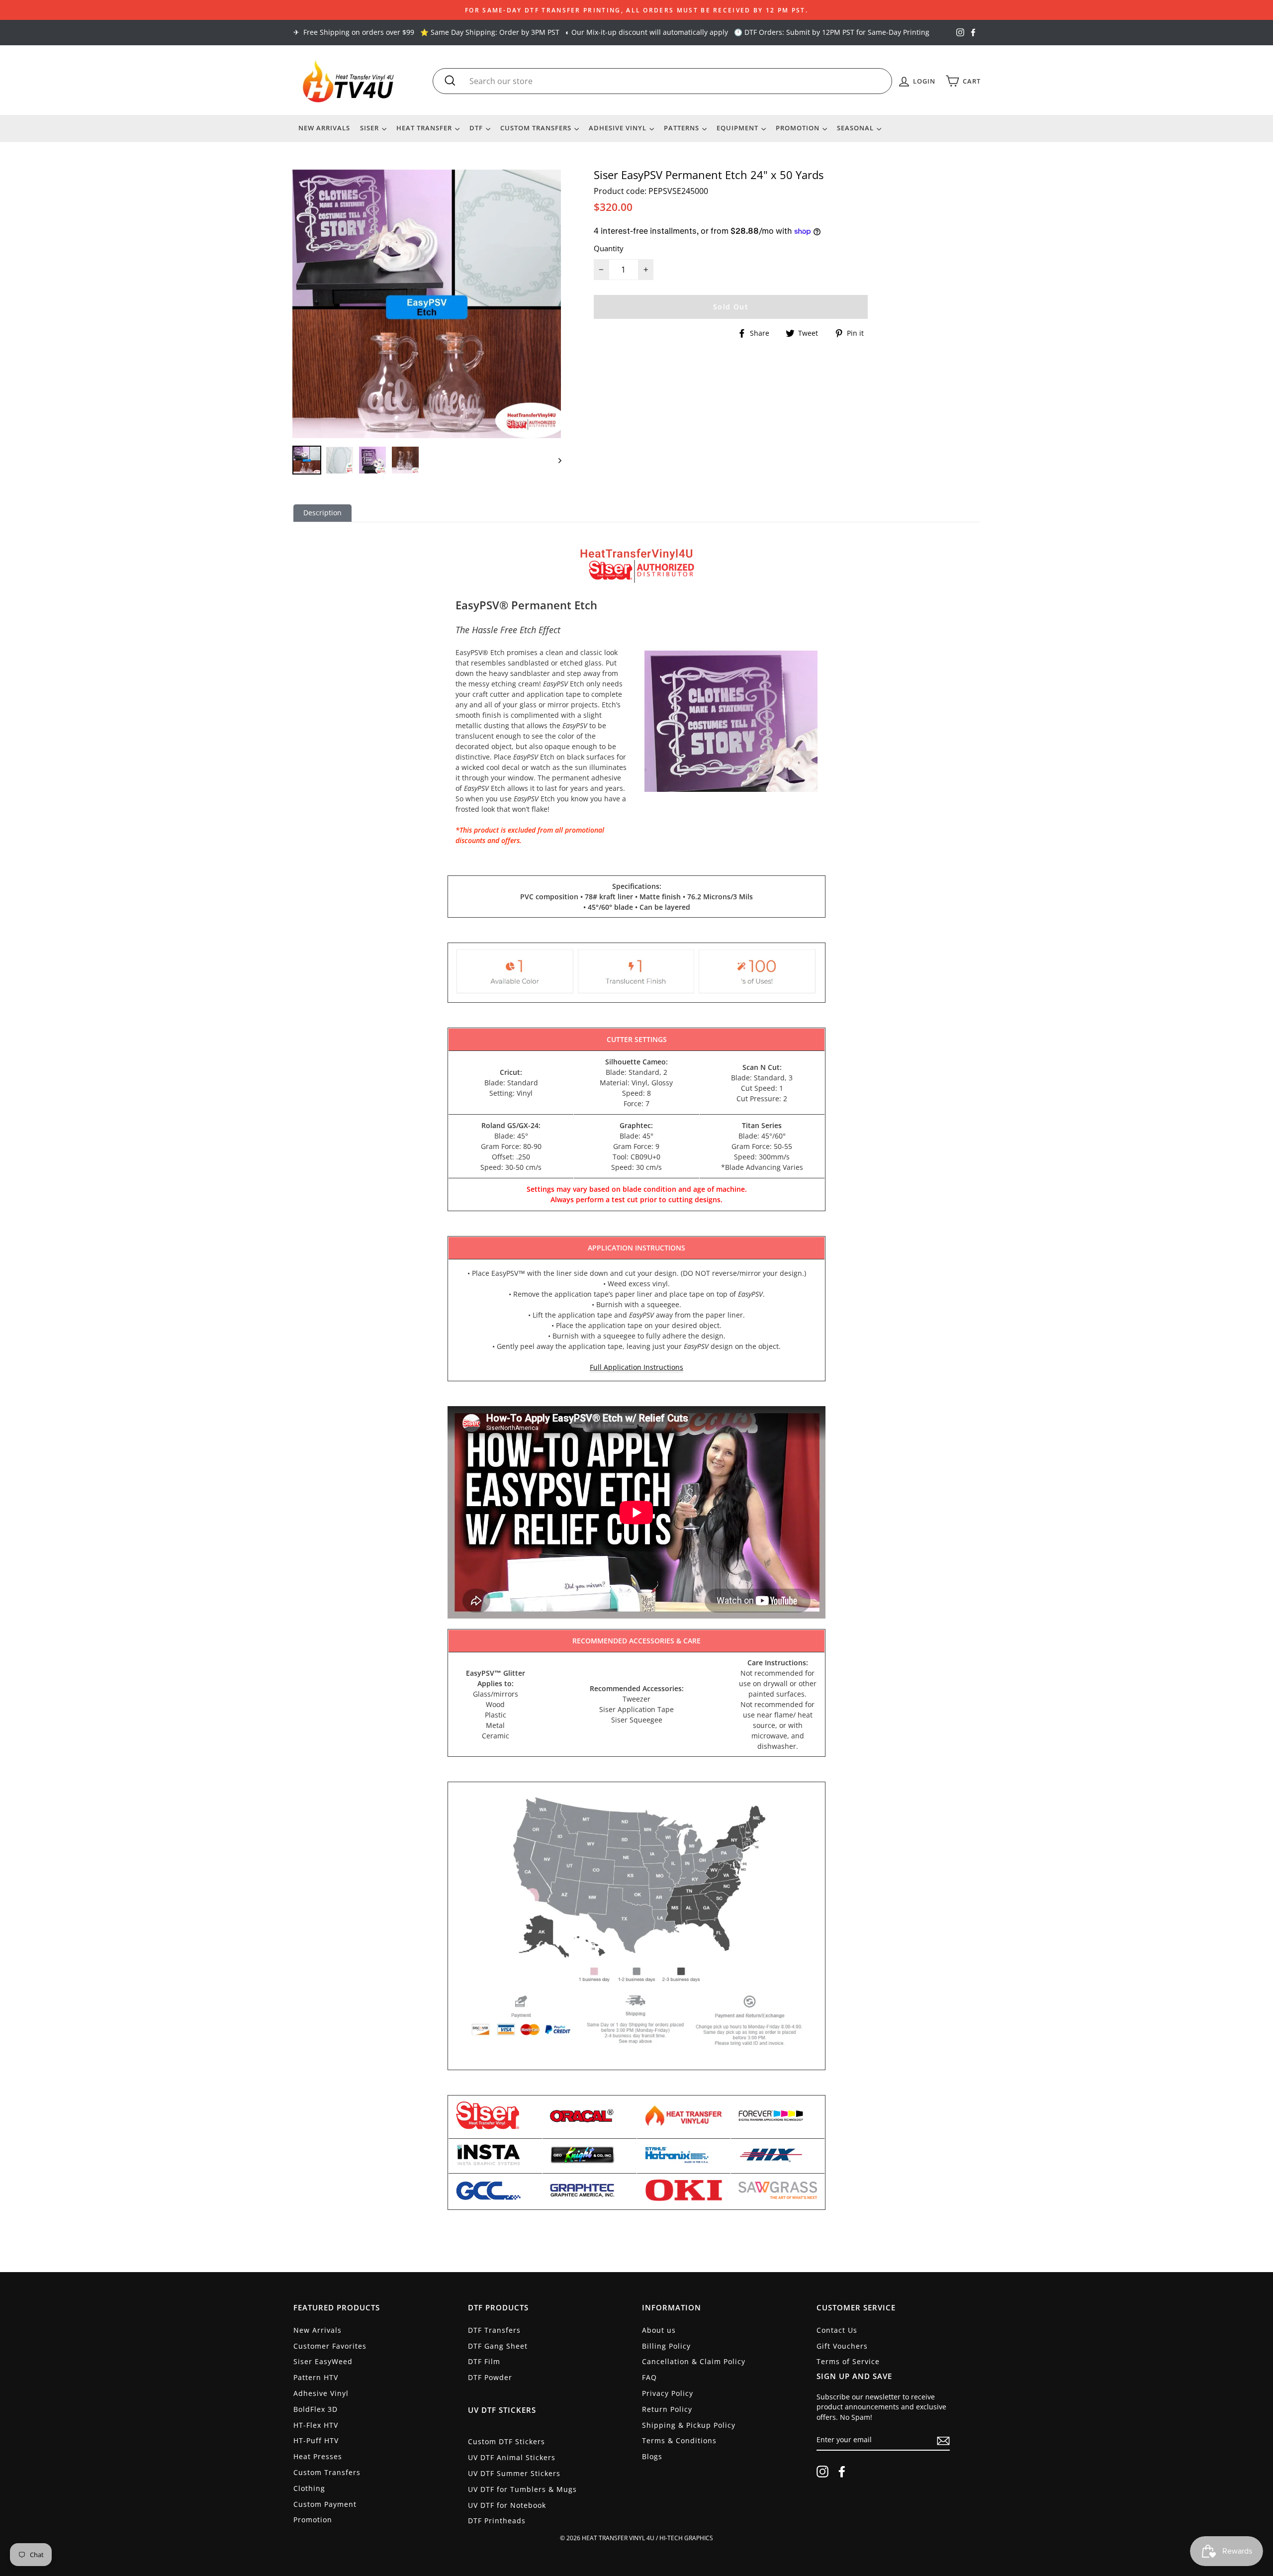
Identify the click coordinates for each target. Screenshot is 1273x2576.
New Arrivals (324, 128)
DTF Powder (490, 2377)
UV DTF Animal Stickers (512, 2457)
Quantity (609, 248)
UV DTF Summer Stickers (514, 2473)
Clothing (309, 2488)
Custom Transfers (537, 128)
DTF (477, 128)
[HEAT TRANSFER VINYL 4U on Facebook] (842, 2472)
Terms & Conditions (679, 2440)
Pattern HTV (316, 2377)
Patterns (682, 128)
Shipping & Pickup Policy (689, 2425)
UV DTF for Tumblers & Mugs (522, 2489)
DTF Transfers (494, 2330)
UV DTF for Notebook (507, 2505)
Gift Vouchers (842, 2346)
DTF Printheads (497, 2521)
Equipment (738, 128)
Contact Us (837, 2330)
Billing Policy (666, 2346)
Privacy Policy (668, 2393)
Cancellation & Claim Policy (694, 2361)
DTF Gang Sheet (498, 2346)
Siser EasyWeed (323, 2361)
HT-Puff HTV (316, 2440)
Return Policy (667, 2409)
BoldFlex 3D (316, 2409)
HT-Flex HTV (316, 2425)
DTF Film (484, 2361)
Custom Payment (325, 2504)
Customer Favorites (330, 2346)
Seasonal (856, 128)
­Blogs (652, 2456)
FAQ (649, 2377)
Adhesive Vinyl (619, 128)
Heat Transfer (425, 128)
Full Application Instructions (636, 1367)
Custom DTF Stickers (506, 2441)
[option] (636, 10)
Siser (370, 128)
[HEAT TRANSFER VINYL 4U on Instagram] (822, 2472)
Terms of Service (848, 2361)
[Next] (555, 460)
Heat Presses (318, 2456)
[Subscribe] (943, 2440)
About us (659, 2330)
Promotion (799, 128)
